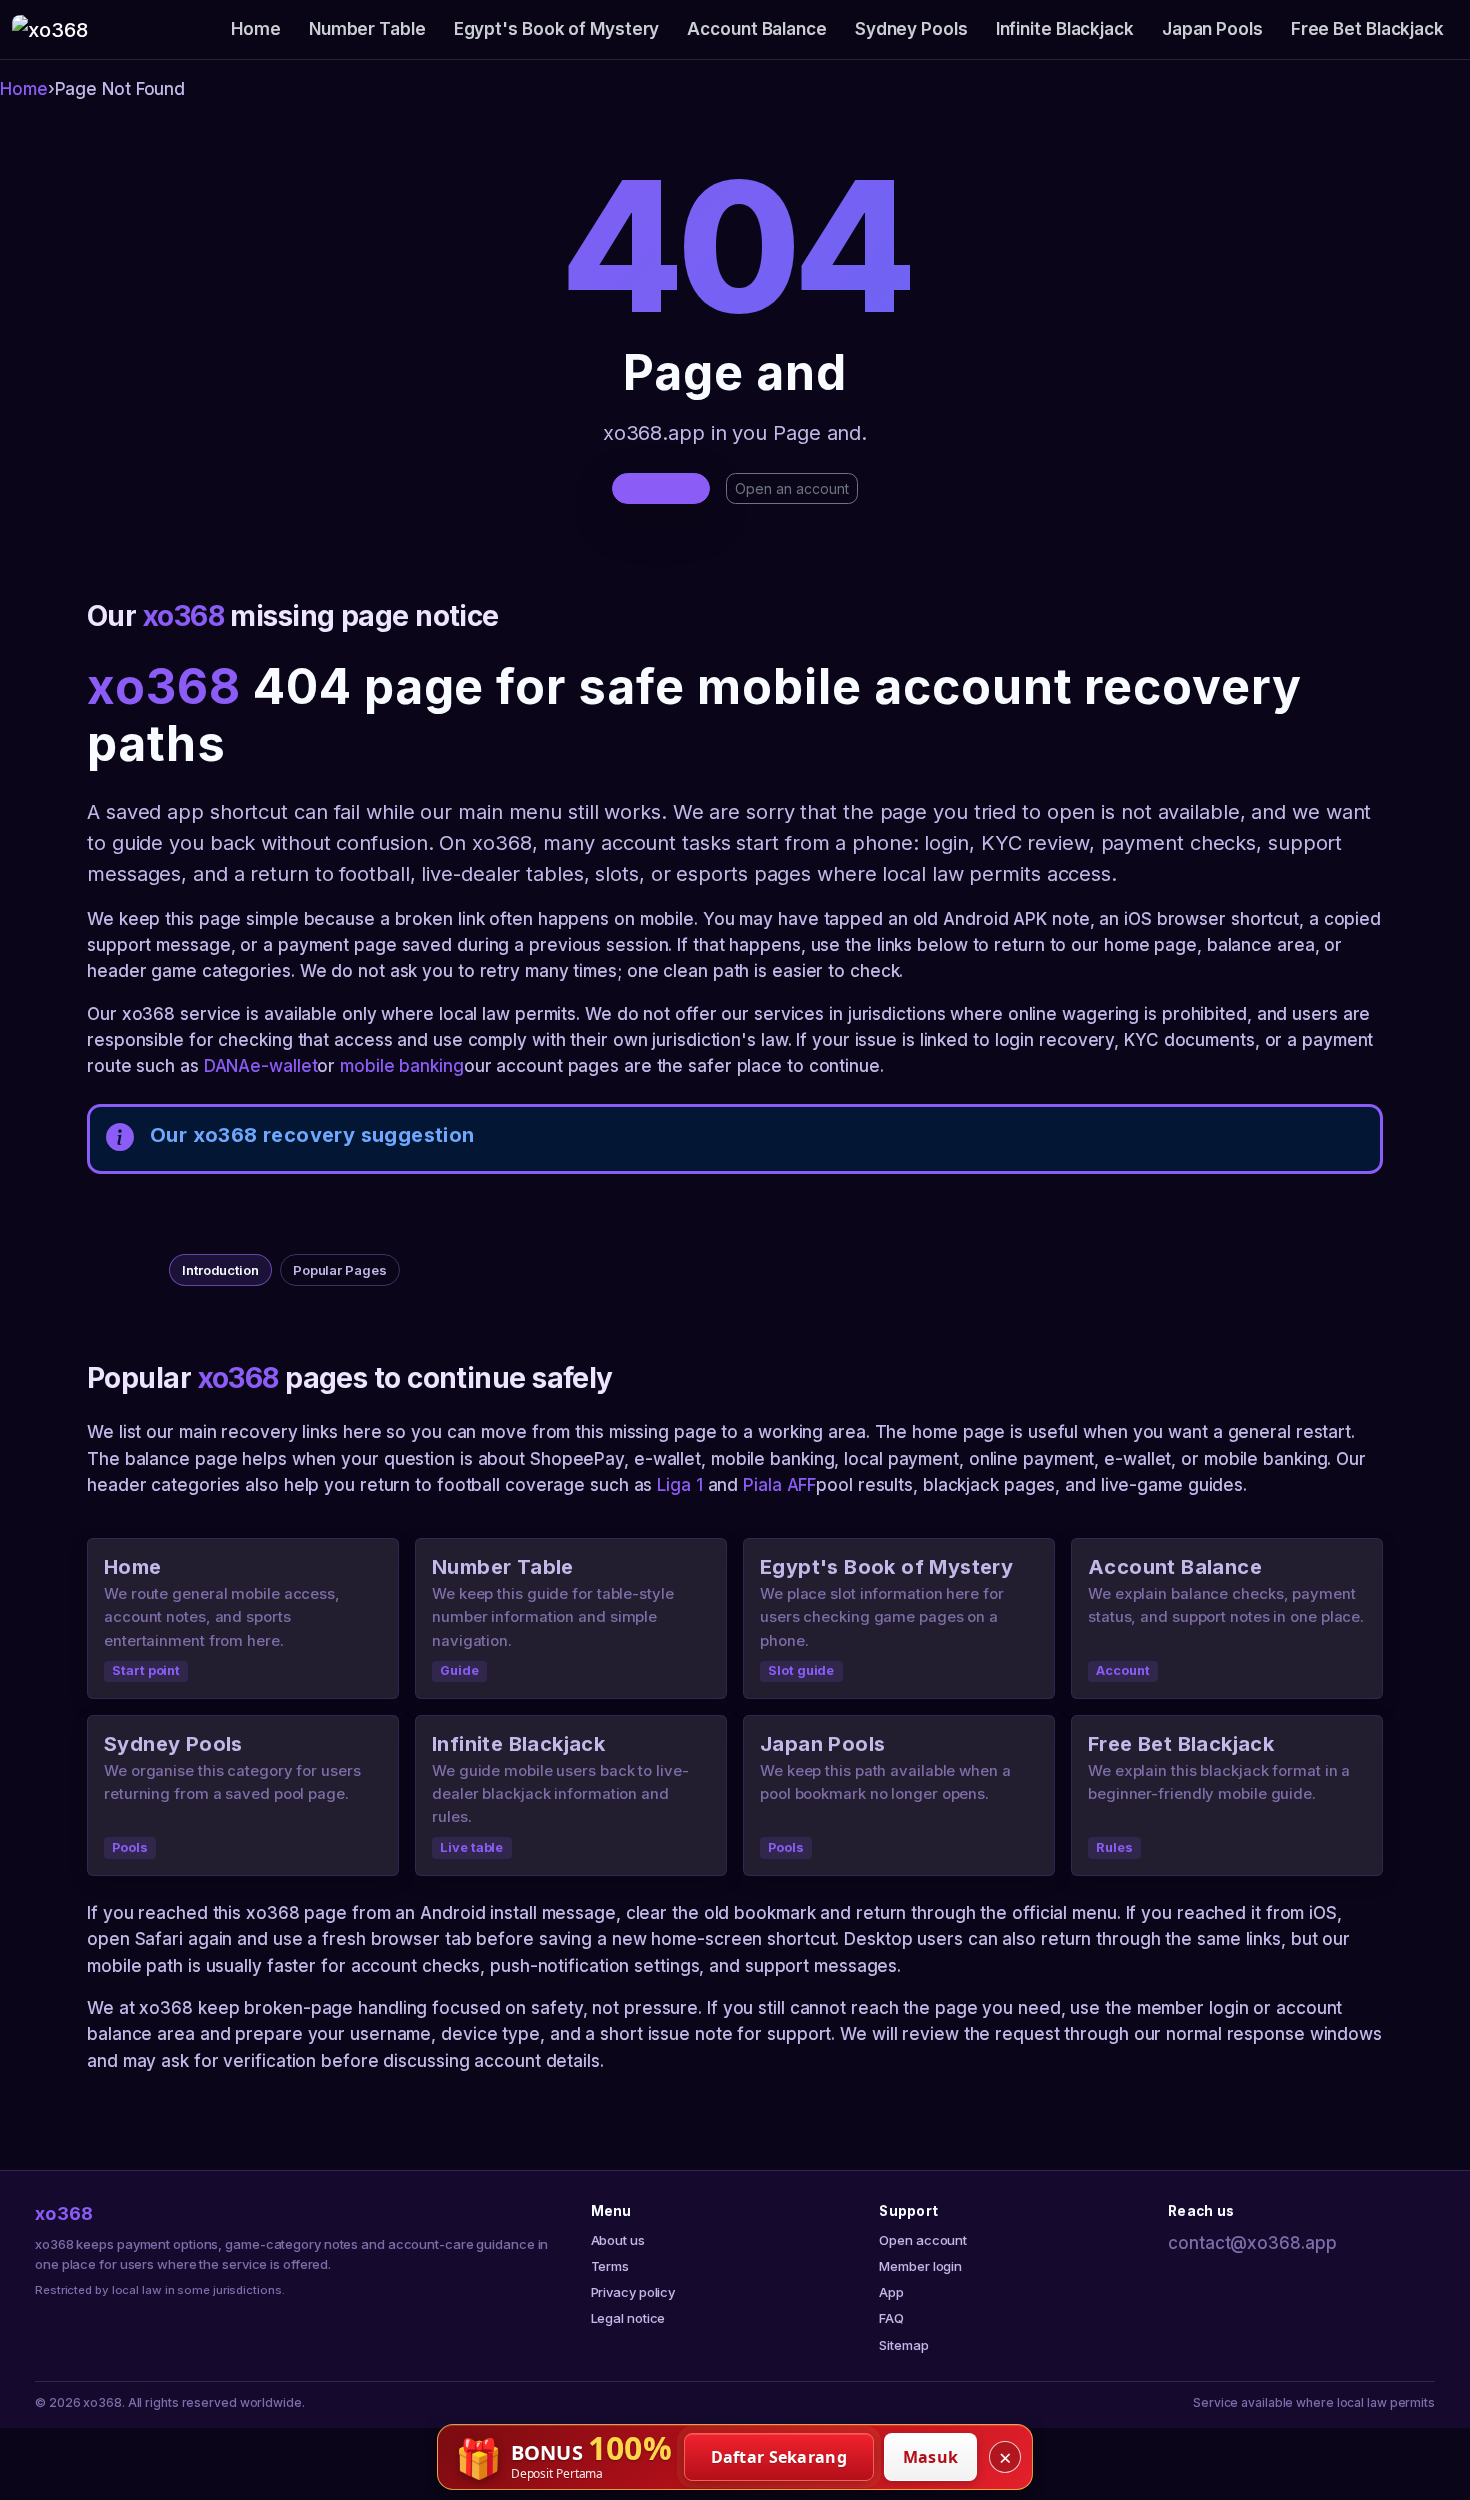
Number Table (367, 29)
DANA (227, 1066)
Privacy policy (633, 2292)
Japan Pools (1212, 29)
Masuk (931, 2457)
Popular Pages (340, 1270)
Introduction (220, 1270)
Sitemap (903, 2345)
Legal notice (628, 2318)
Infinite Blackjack (1065, 29)
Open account (923, 2240)
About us (618, 2240)
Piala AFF (779, 1485)
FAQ (891, 2318)
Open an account (792, 488)
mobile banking (402, 1066)
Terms (610, 2266)
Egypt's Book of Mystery (557, 29)
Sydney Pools (911, 29)
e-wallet (283, 1066)
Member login (920, 2266)
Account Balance (757, 29)
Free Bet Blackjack (1367, 29)
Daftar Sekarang (779, 2457)
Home (256, 29)
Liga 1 (679, 1485)
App (891, 2292)
